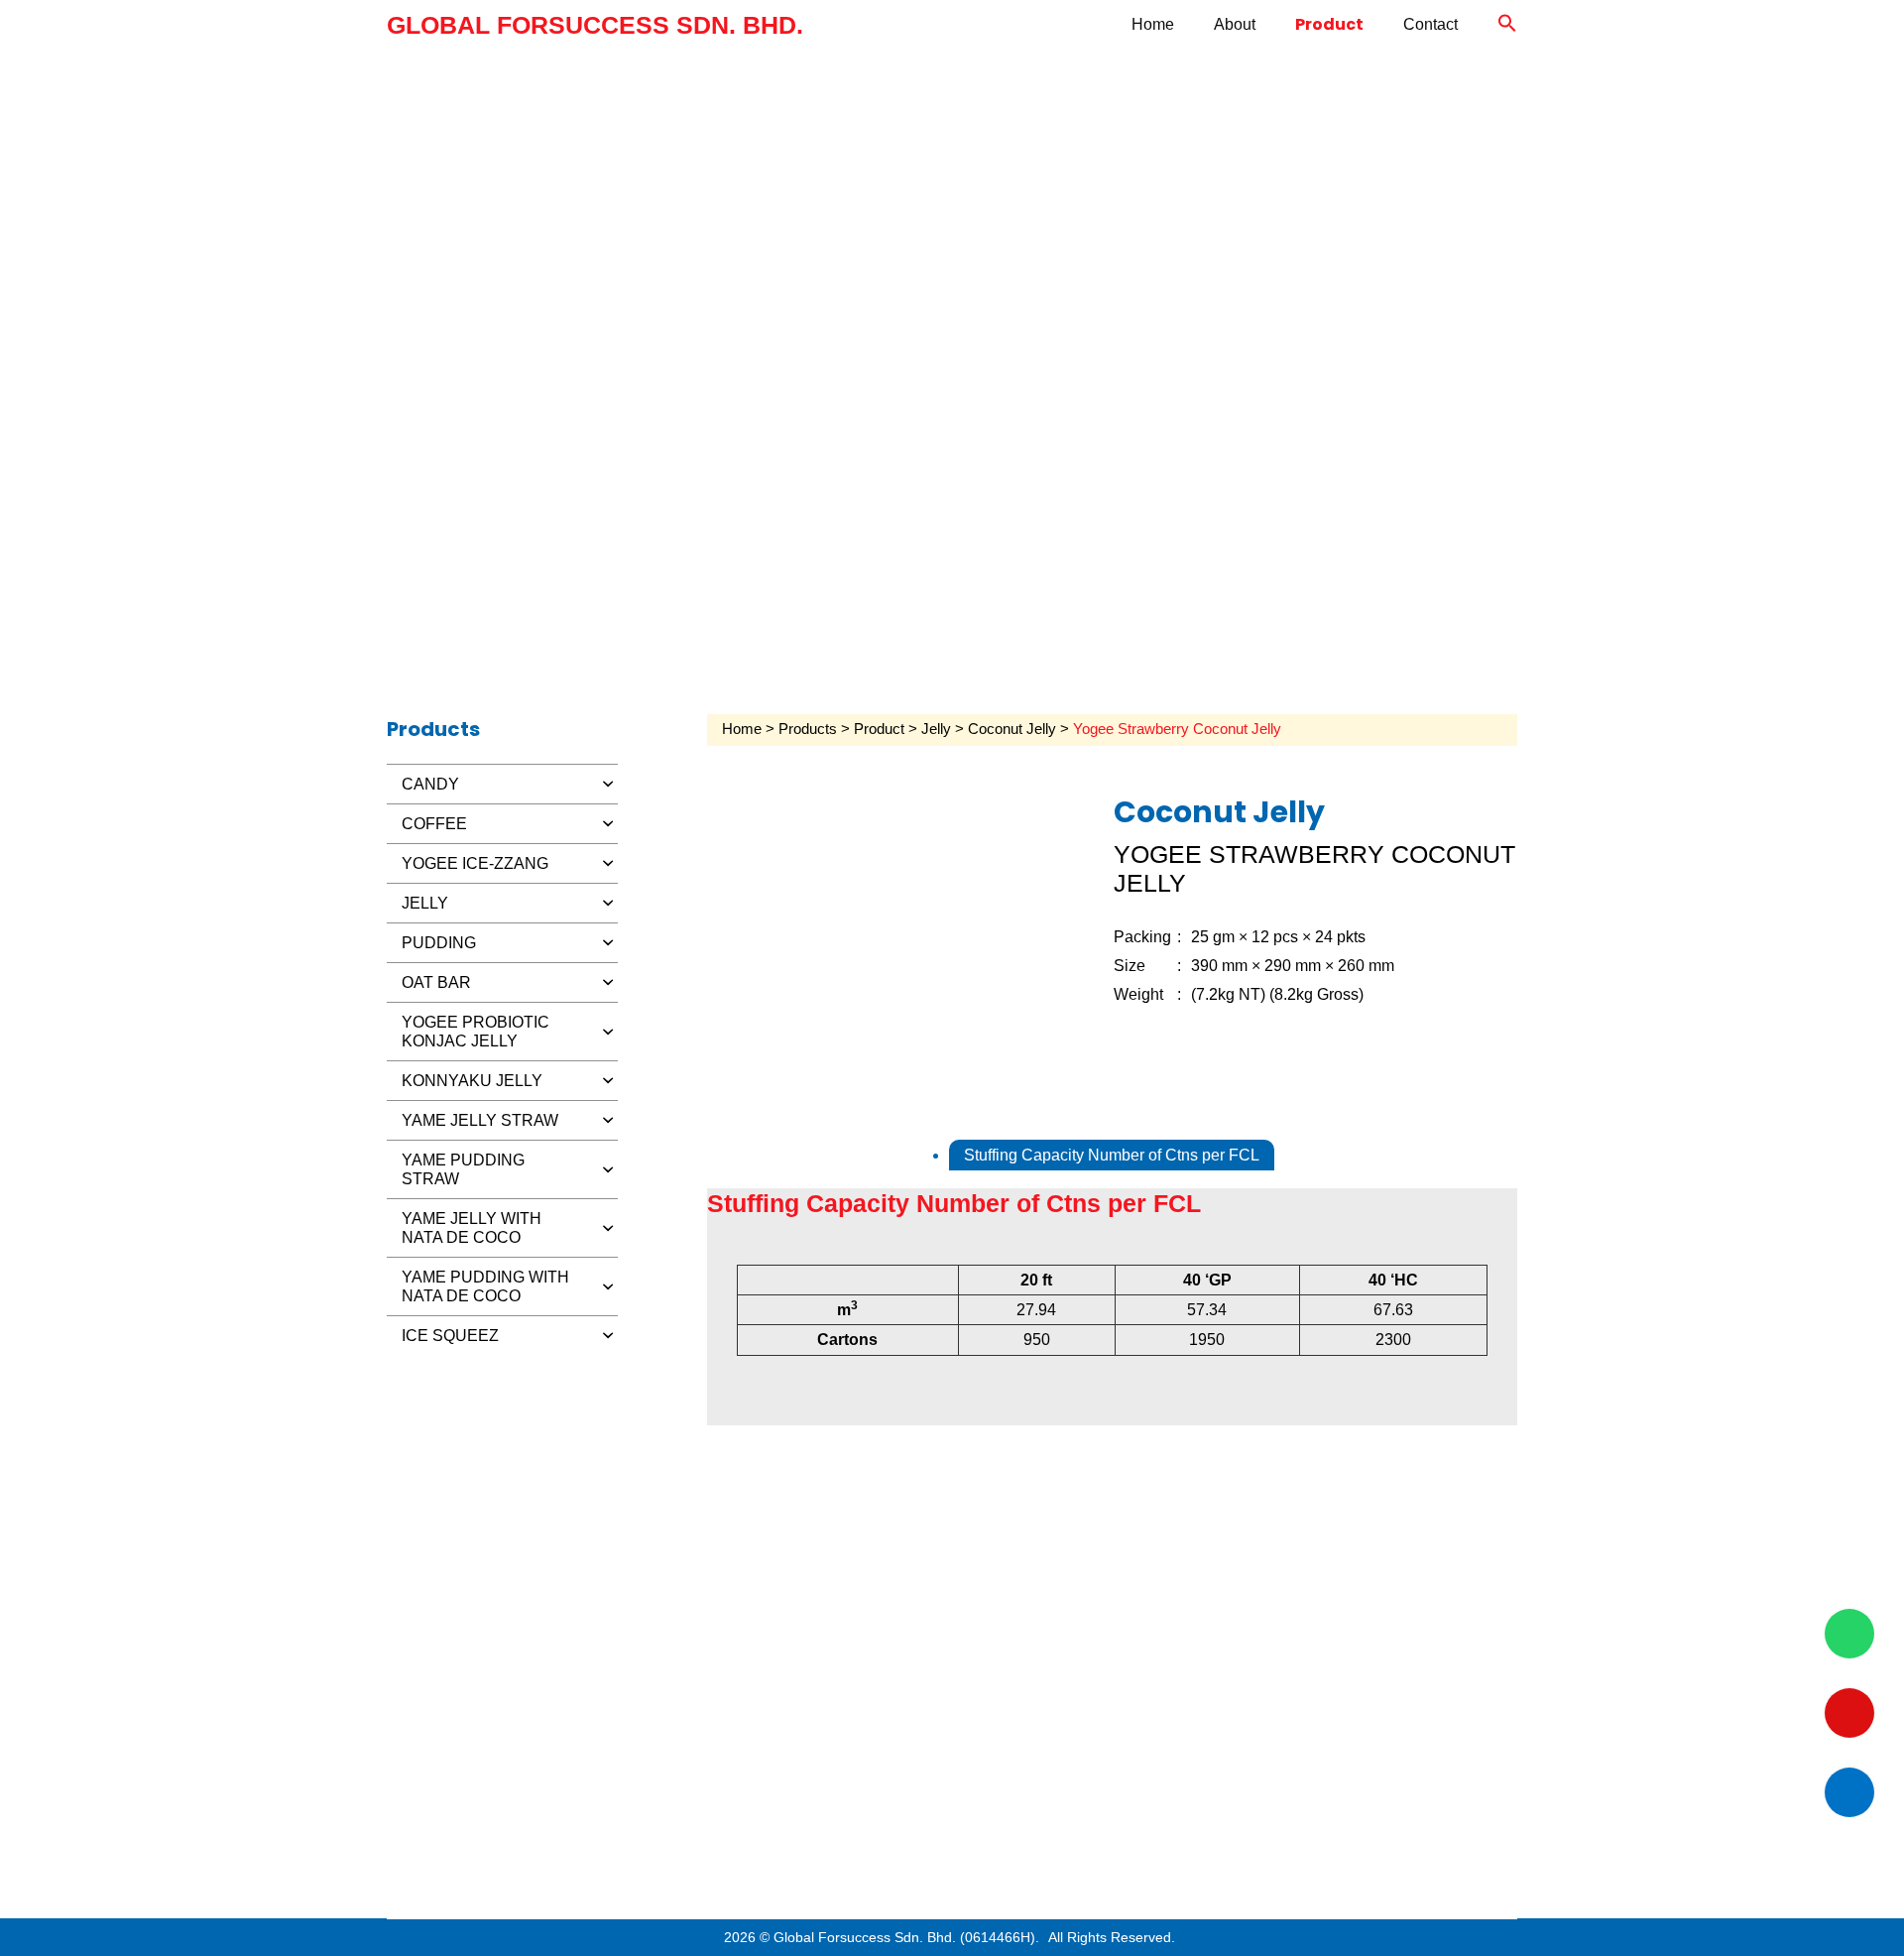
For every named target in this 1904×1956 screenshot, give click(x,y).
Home (1153, 24)
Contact (1430, 24)
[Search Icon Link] (1507, 25)
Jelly (936, 729)
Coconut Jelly (1012, 729)
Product (1329, 24)
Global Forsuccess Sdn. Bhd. (595, 25)
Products (808, 729)
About (1235, 24)
